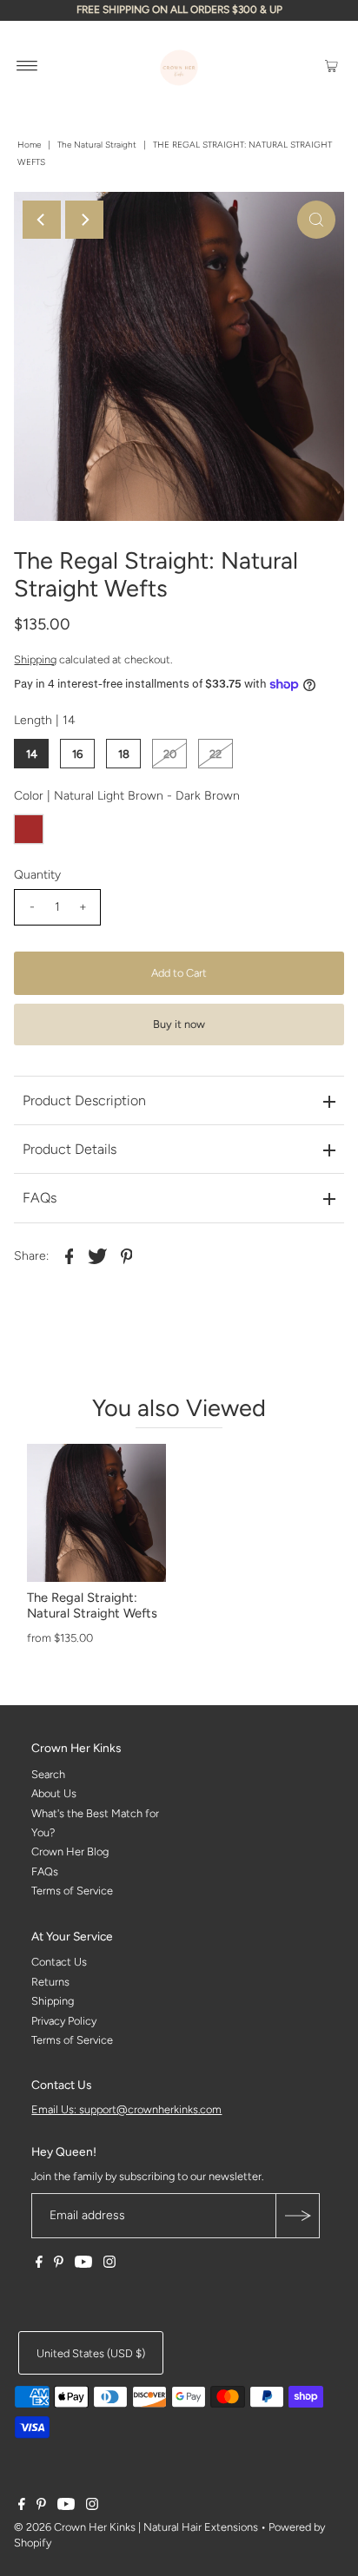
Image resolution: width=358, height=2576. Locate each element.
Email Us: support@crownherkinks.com (126, 2109)
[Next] (84, 220)
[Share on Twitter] (97, 1255)
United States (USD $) (91, 2353)
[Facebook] (39, 2264)
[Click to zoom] (316, 220)
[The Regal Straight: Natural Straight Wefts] (96, 1513)
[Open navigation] (27, 65)
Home (29, 145)
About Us (54, 1793)
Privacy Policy (64, 2021)
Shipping (35, 659)
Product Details (70, 1149)
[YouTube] (83, 2264)
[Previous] (42, 220)
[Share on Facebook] (69, 1255)
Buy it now (179, 1024)
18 (124, 754)
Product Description (84, 1100)
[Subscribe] (297, 2216)
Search (48, 1774)
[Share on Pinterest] (126, 1255)
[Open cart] (331, 65)
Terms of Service (72, 1891)
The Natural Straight (97, 145)
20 (170, 754)
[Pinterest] (59, 2264)
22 (215, 754)
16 (77, 754)
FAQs (40, 1198)
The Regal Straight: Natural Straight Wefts (92, 1605)
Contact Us (59, 1962)
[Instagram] (109, 2264)
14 (32, 754)
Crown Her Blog (70, 1851)
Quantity (37, 875)
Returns (50, 1982)
